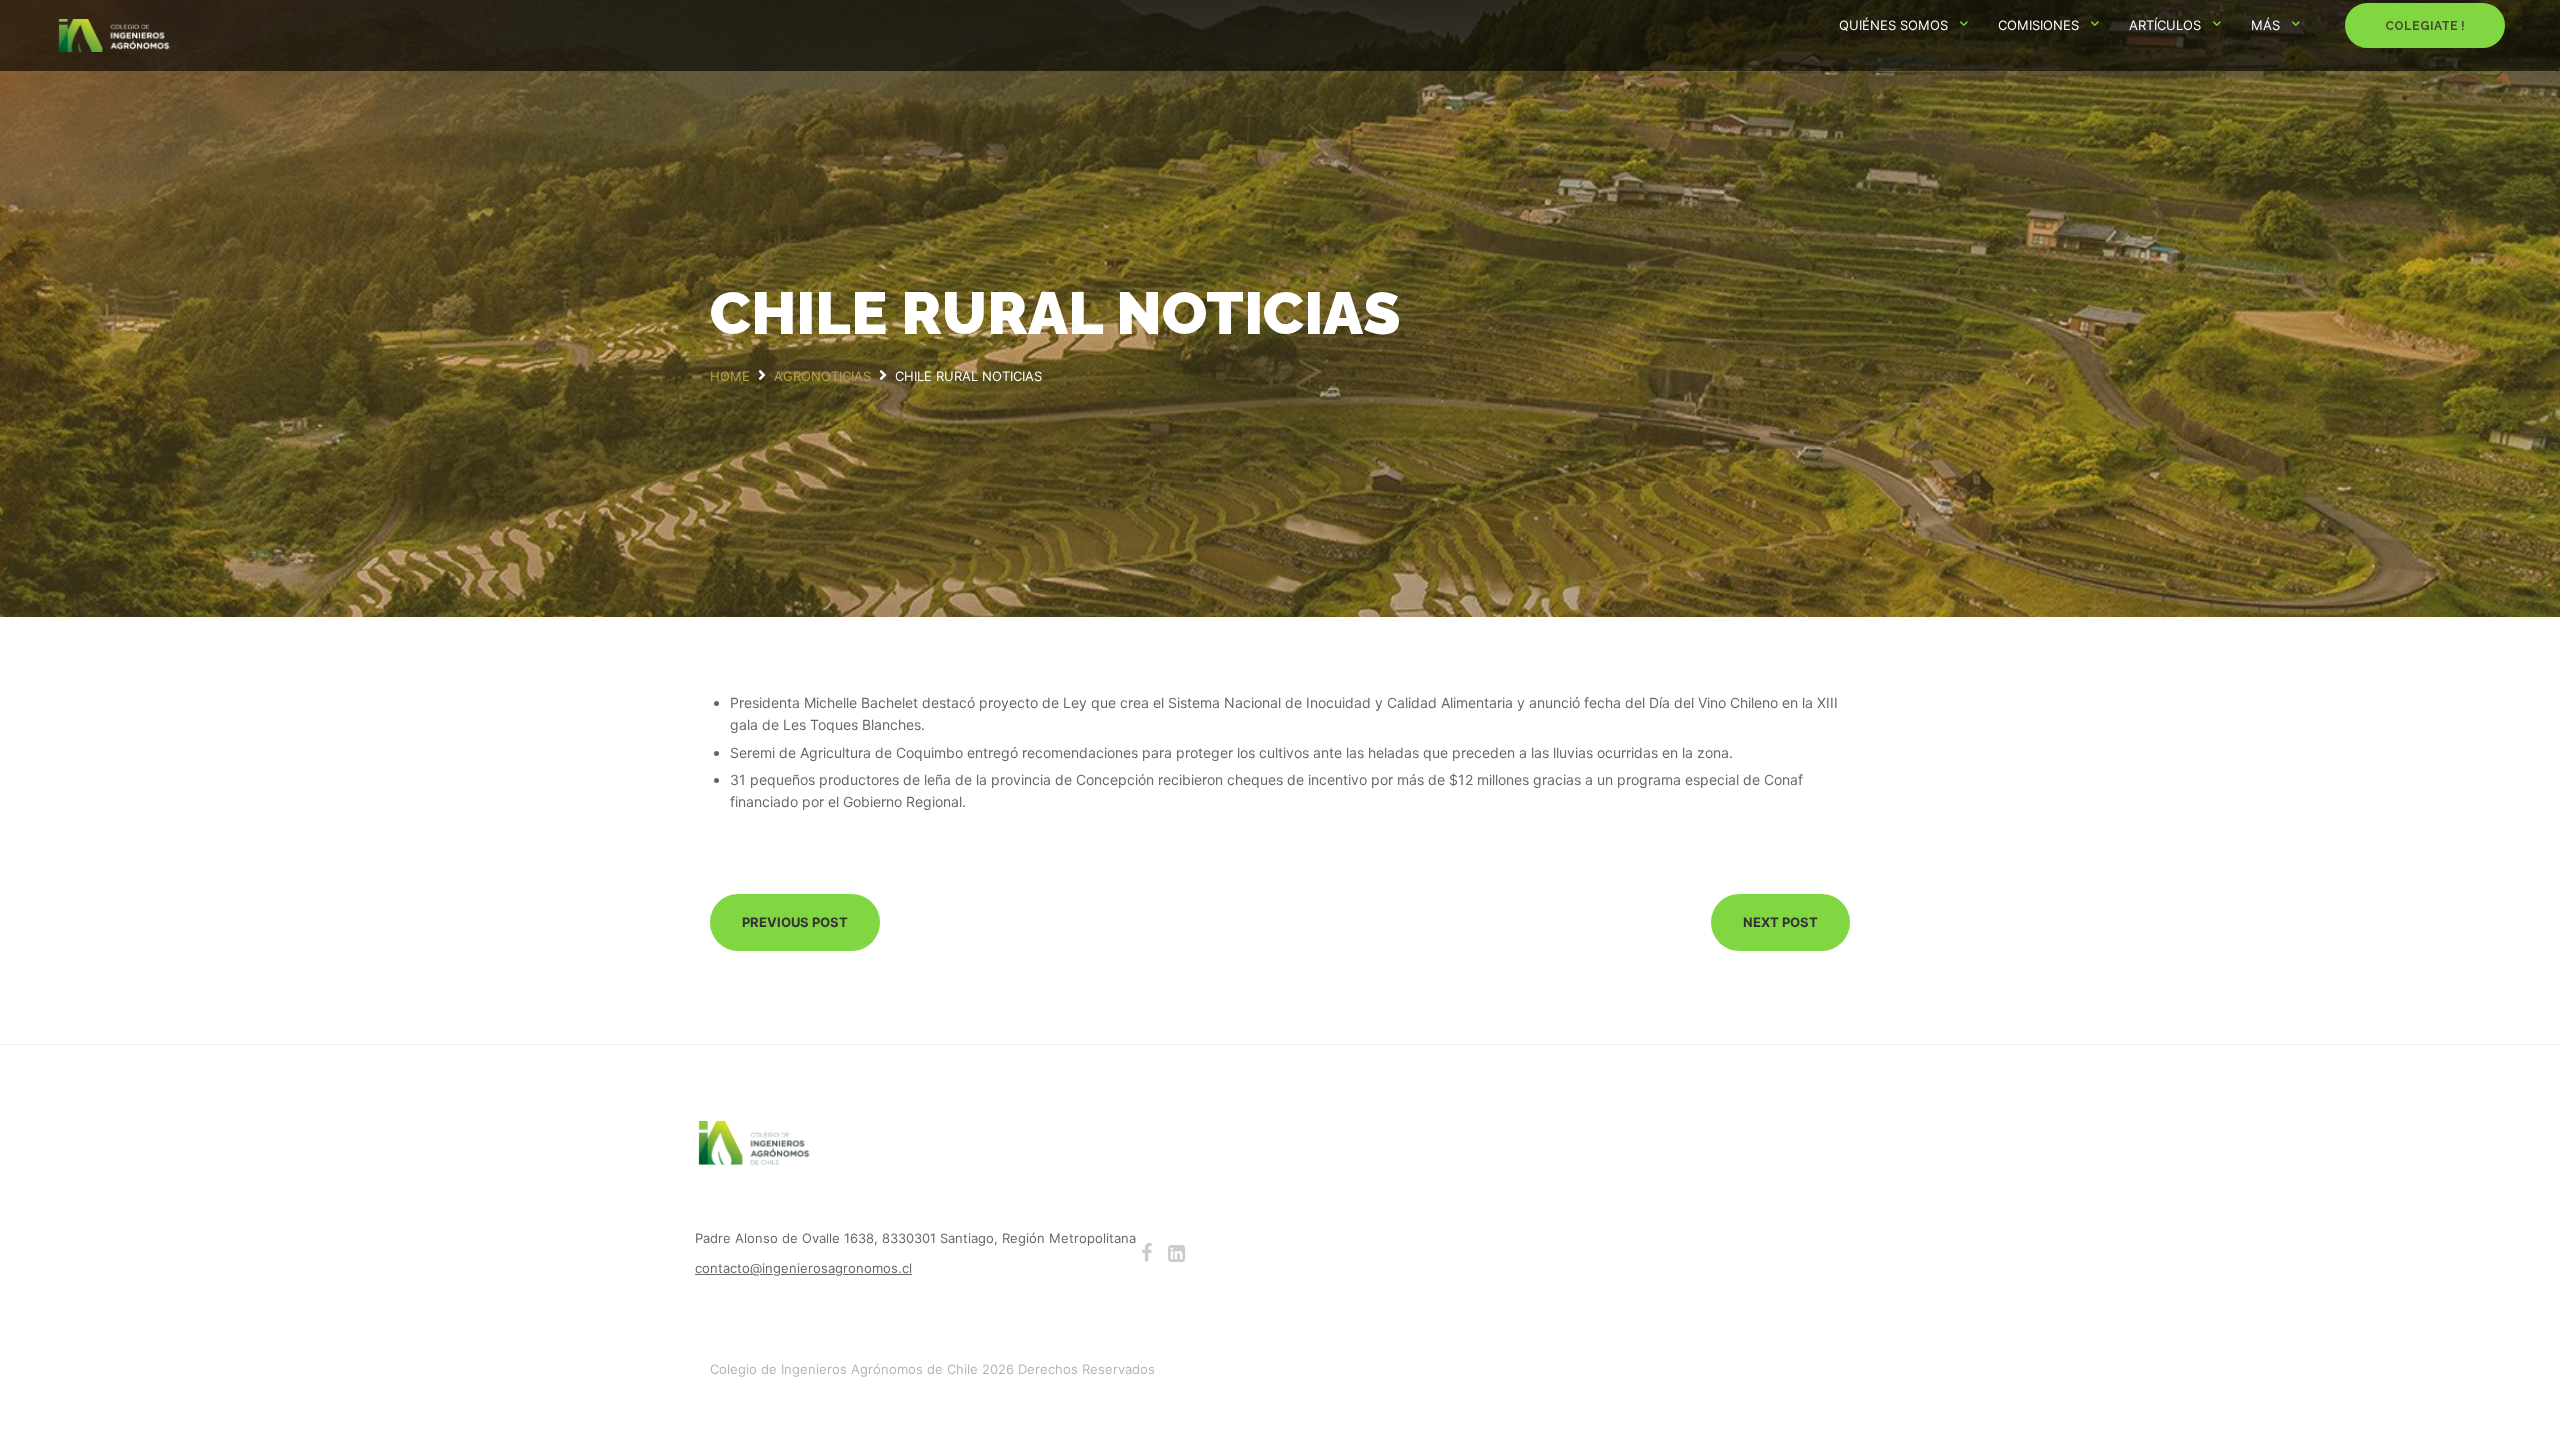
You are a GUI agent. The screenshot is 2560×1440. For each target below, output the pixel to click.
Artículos (2165, 25)
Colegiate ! (2425, 26)
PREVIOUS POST (795, 922)
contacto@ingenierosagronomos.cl (803, 1268)
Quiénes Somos (1893, 25)
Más (2265, 25)
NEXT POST (1780, 922)
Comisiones (2038, 25)
